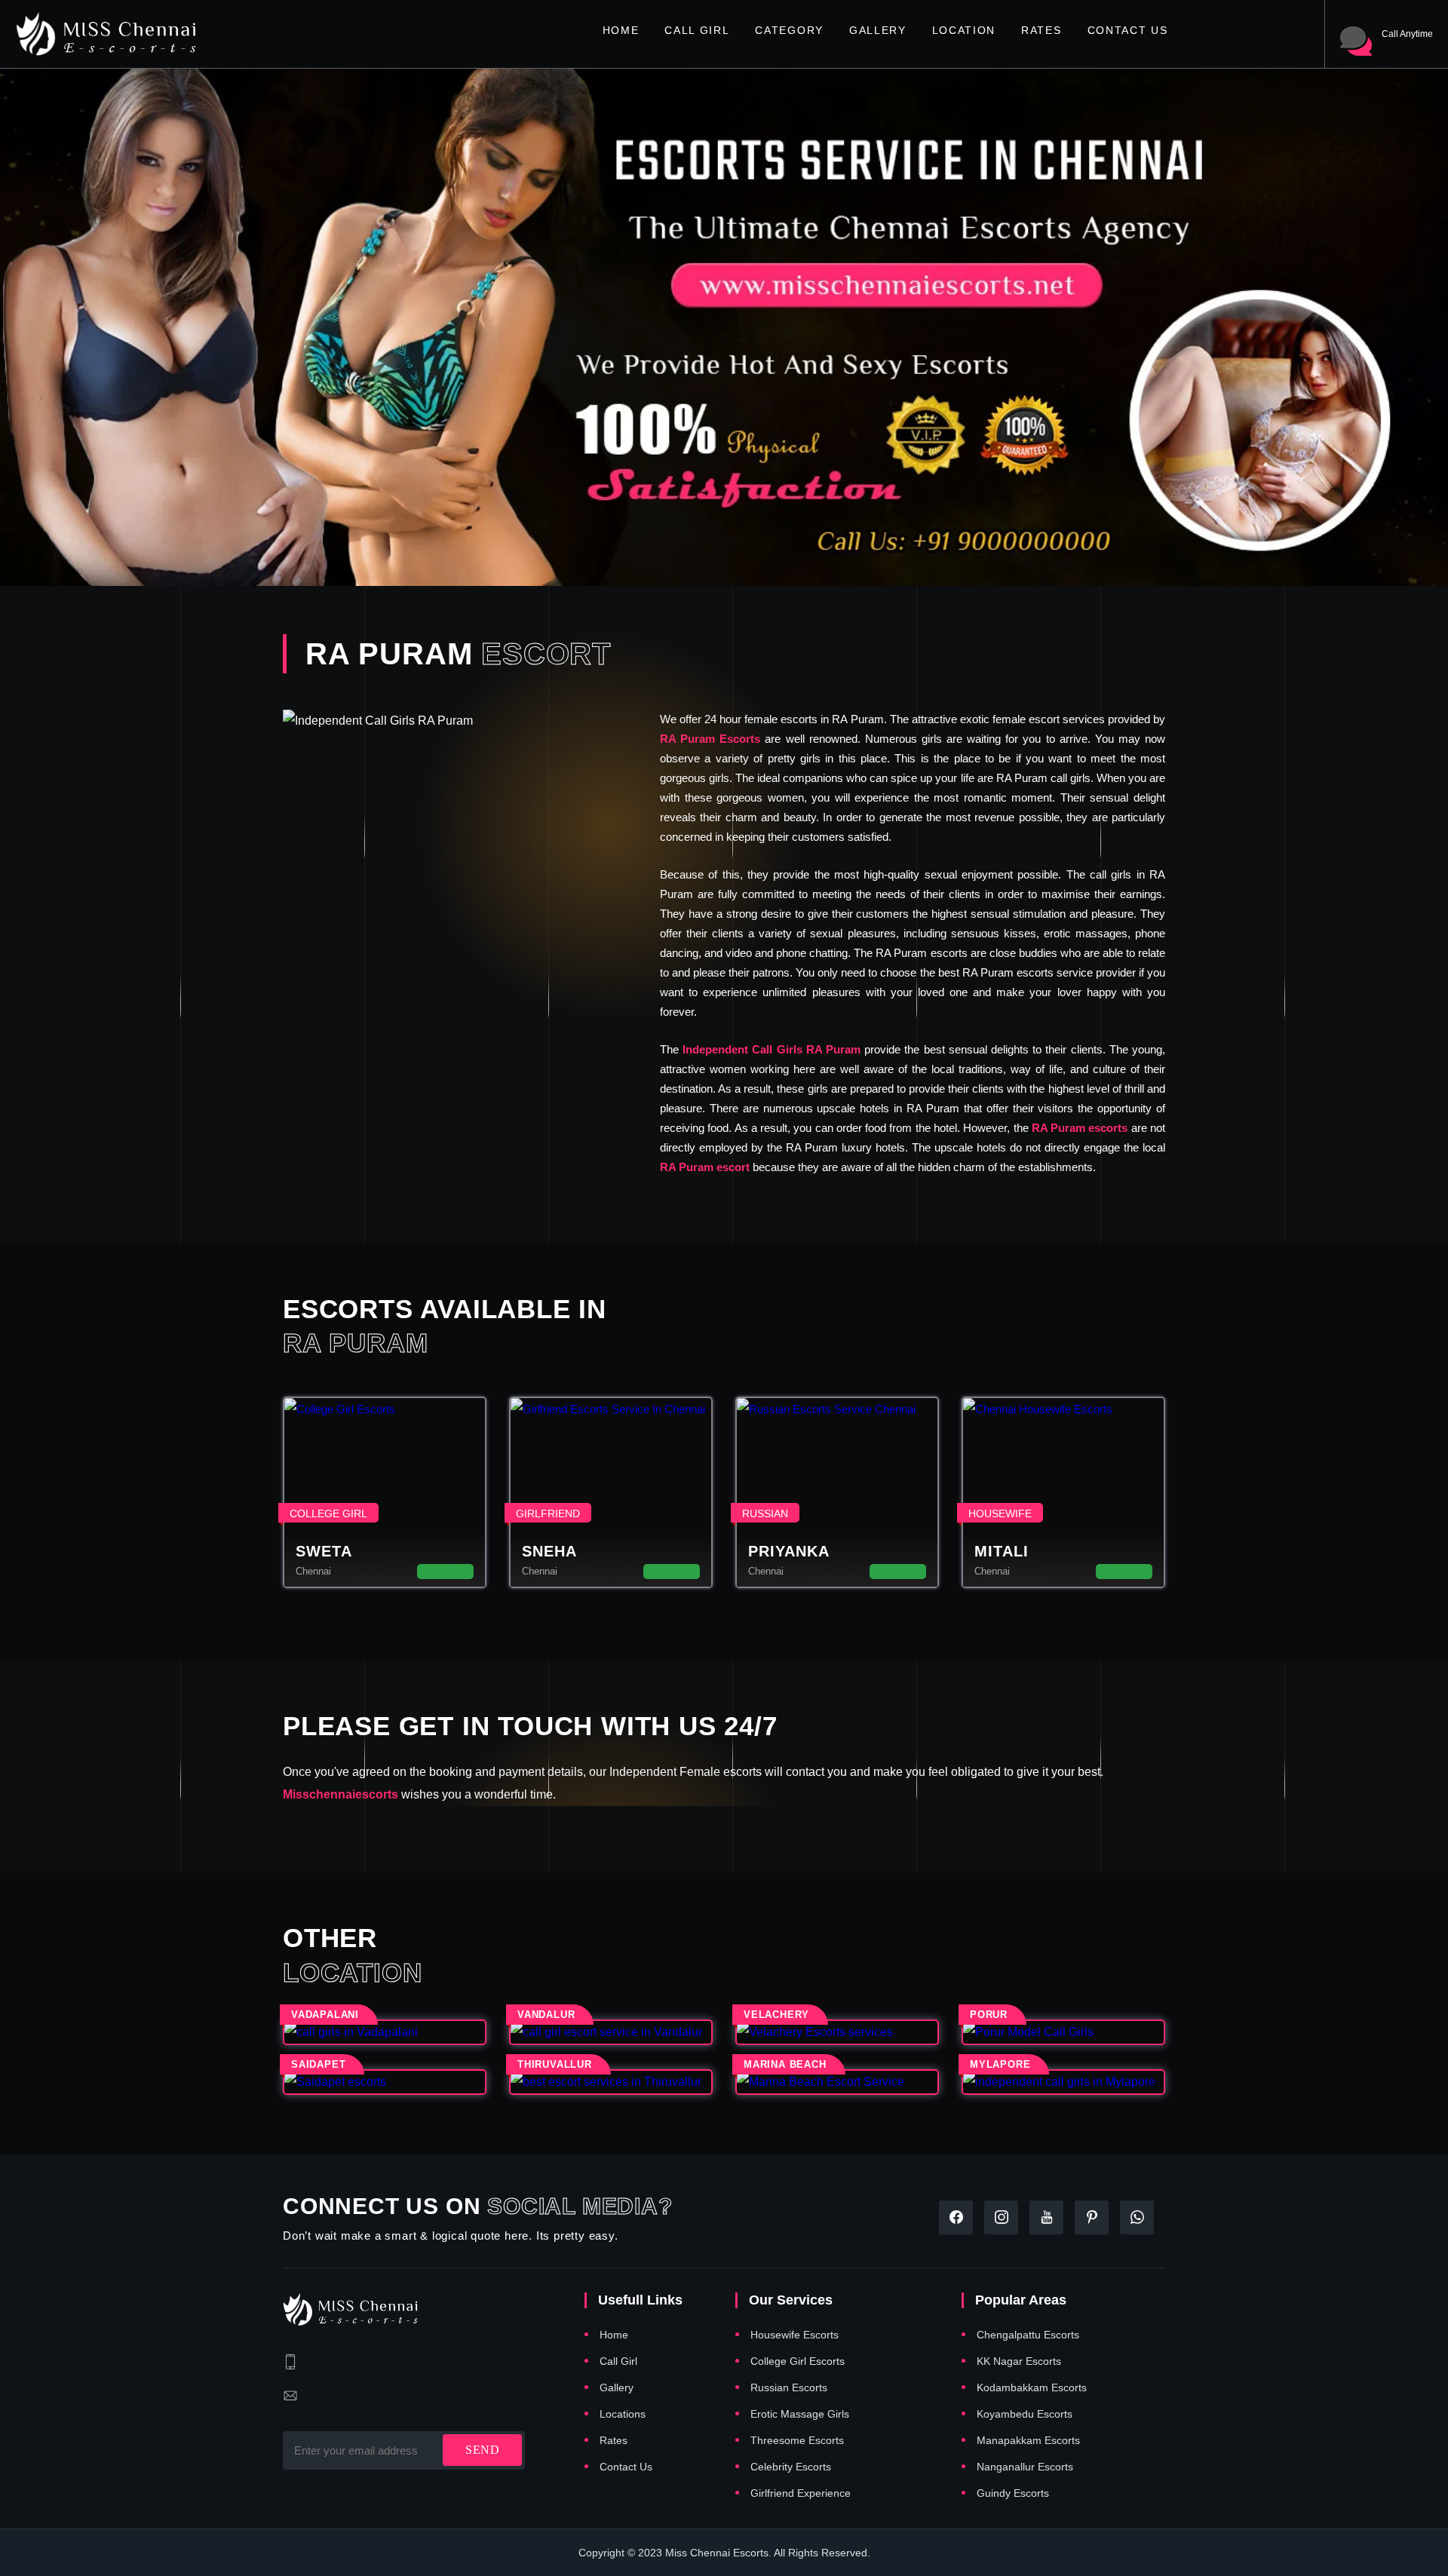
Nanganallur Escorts (1025, 2467)
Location (964, 30)
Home (621, 30)
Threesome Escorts (797, 2440)
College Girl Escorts (798, 2361)
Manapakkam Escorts (1028, 2440)
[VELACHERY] (837, 2032)
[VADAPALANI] (385, 2032)
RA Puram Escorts (710, 739)
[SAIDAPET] (385, 2082)
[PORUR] (1063, 2032)
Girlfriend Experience (801, 2493)
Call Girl (697, 30)
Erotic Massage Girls (800, 2414)
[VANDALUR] (611, 2032)
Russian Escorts (789, 2387)
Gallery (878, 30)
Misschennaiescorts (341, 1794)
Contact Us (1128, 30)
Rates (1041, 30)
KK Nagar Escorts (1019, 2361)
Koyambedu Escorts (1025, 2414)
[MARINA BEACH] (837, 2082)
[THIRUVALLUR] (611, 2082)
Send (482, 2450)
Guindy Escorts (1013, 2493)
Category (789, 30)
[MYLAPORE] (1063, 2082)
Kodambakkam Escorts (1032, 2387)
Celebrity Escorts (791, 2467)
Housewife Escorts (795, 2335)
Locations (623, 2414)
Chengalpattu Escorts (1028, 2335)
